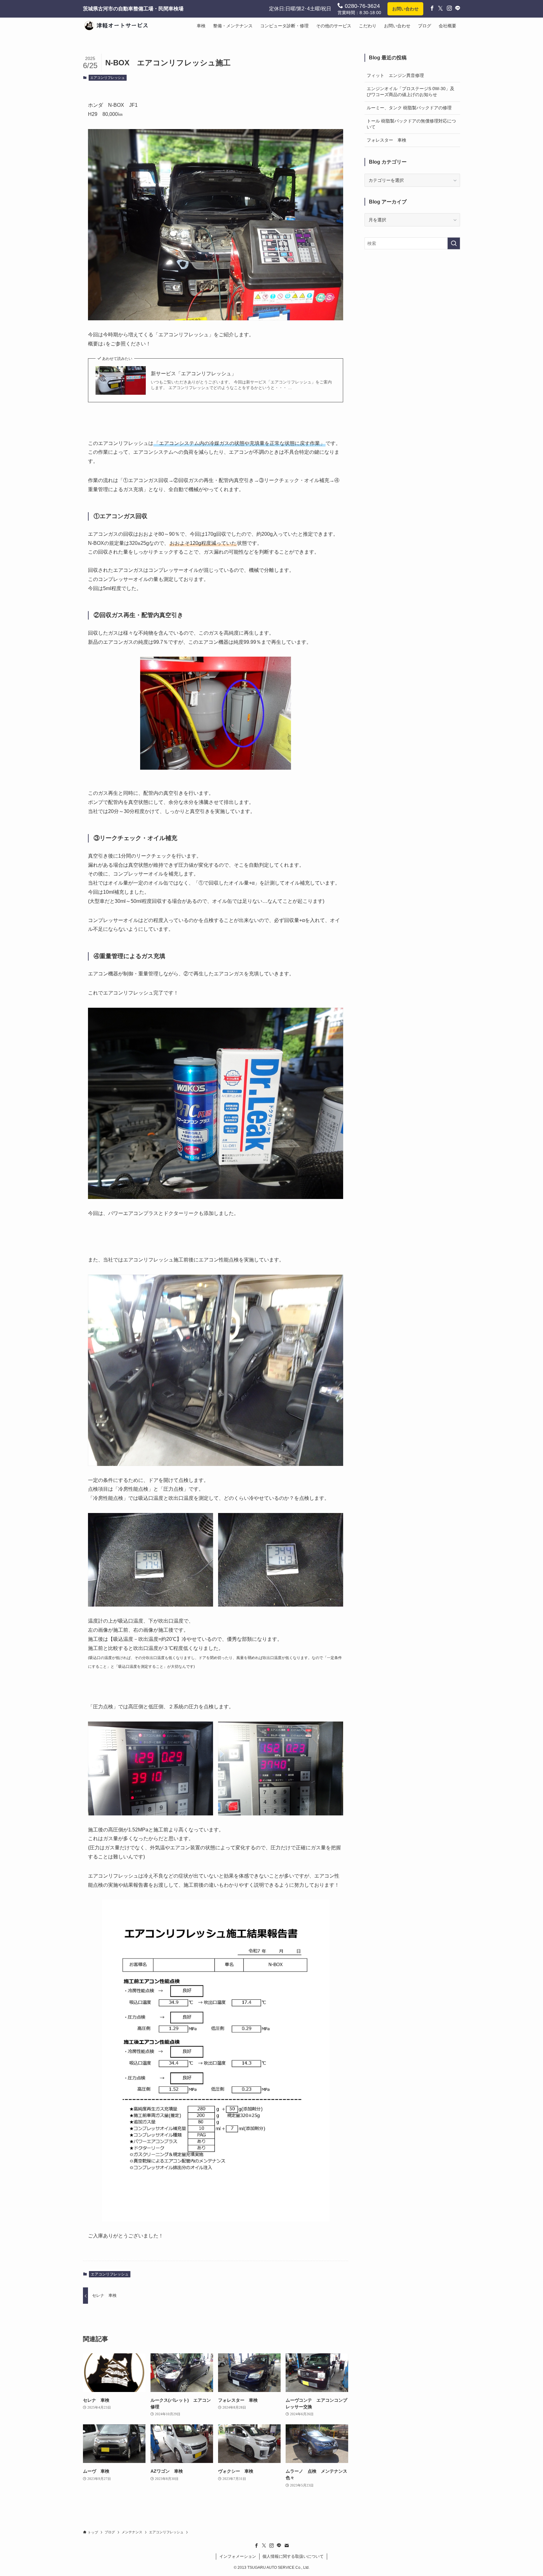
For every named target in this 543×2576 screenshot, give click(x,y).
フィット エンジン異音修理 (395, 75)
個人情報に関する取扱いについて (293, 2556)
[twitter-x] (264, 2546)
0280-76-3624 (362, 6)
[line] (279, 2546)
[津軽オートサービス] (119, 26)
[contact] (287, 2546)
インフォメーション (238, 2556)
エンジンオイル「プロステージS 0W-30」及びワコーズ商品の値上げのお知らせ (411, 92)
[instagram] (271, 2546)
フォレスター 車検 (387, 140)
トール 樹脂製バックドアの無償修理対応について (411, 124)
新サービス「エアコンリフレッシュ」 (194, 374)
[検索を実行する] (454, 243)
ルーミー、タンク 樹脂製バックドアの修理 (409, 108)
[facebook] (256, 2546)
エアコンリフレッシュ (107, 78)
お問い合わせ (405, 9)
